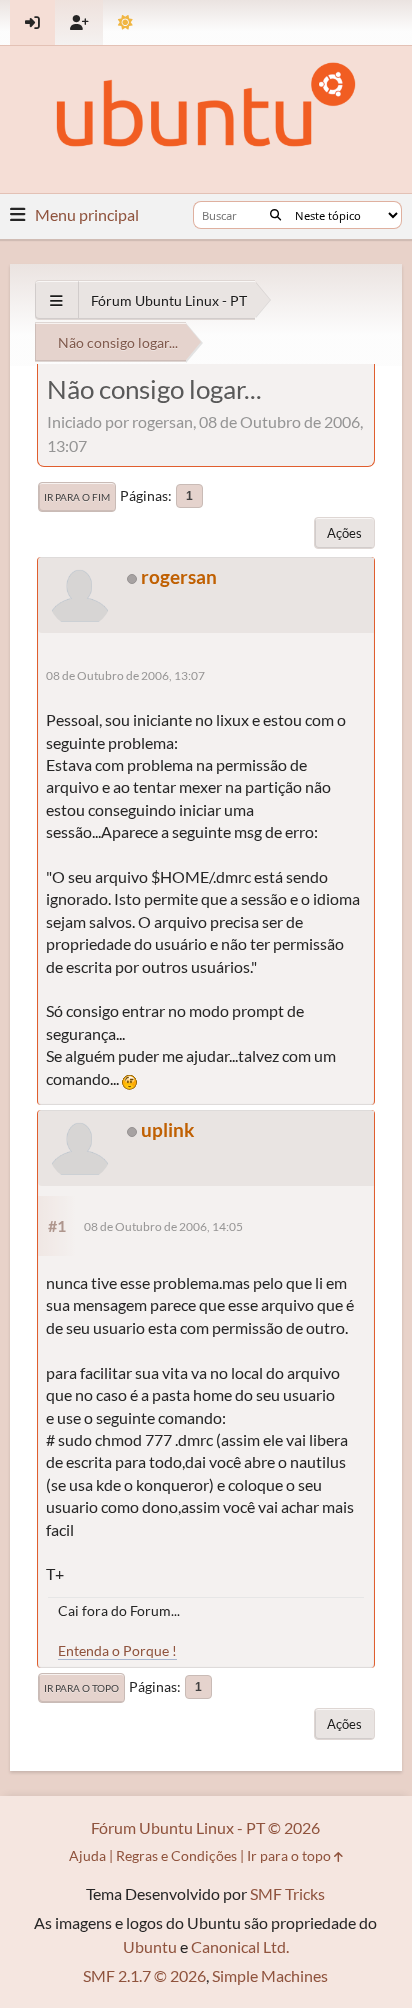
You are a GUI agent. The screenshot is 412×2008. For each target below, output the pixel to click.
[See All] (56, 300)
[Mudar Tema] (125, 22)
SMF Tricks (287, 1893)
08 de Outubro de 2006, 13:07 (125, 675)
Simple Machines (270, 1975)
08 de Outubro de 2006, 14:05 (163, 1226)
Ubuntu (150, 1946)
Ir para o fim (77, 497)
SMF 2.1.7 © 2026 (144, 1975)
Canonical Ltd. (240, 1946)
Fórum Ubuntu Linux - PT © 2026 (205, 1827)
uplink (167, 1129)
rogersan (179, 576)
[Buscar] (275, 215)
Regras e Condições (176, 1855)
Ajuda (87, 1855)
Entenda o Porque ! (117, 1650)
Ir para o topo (81, 1688)
